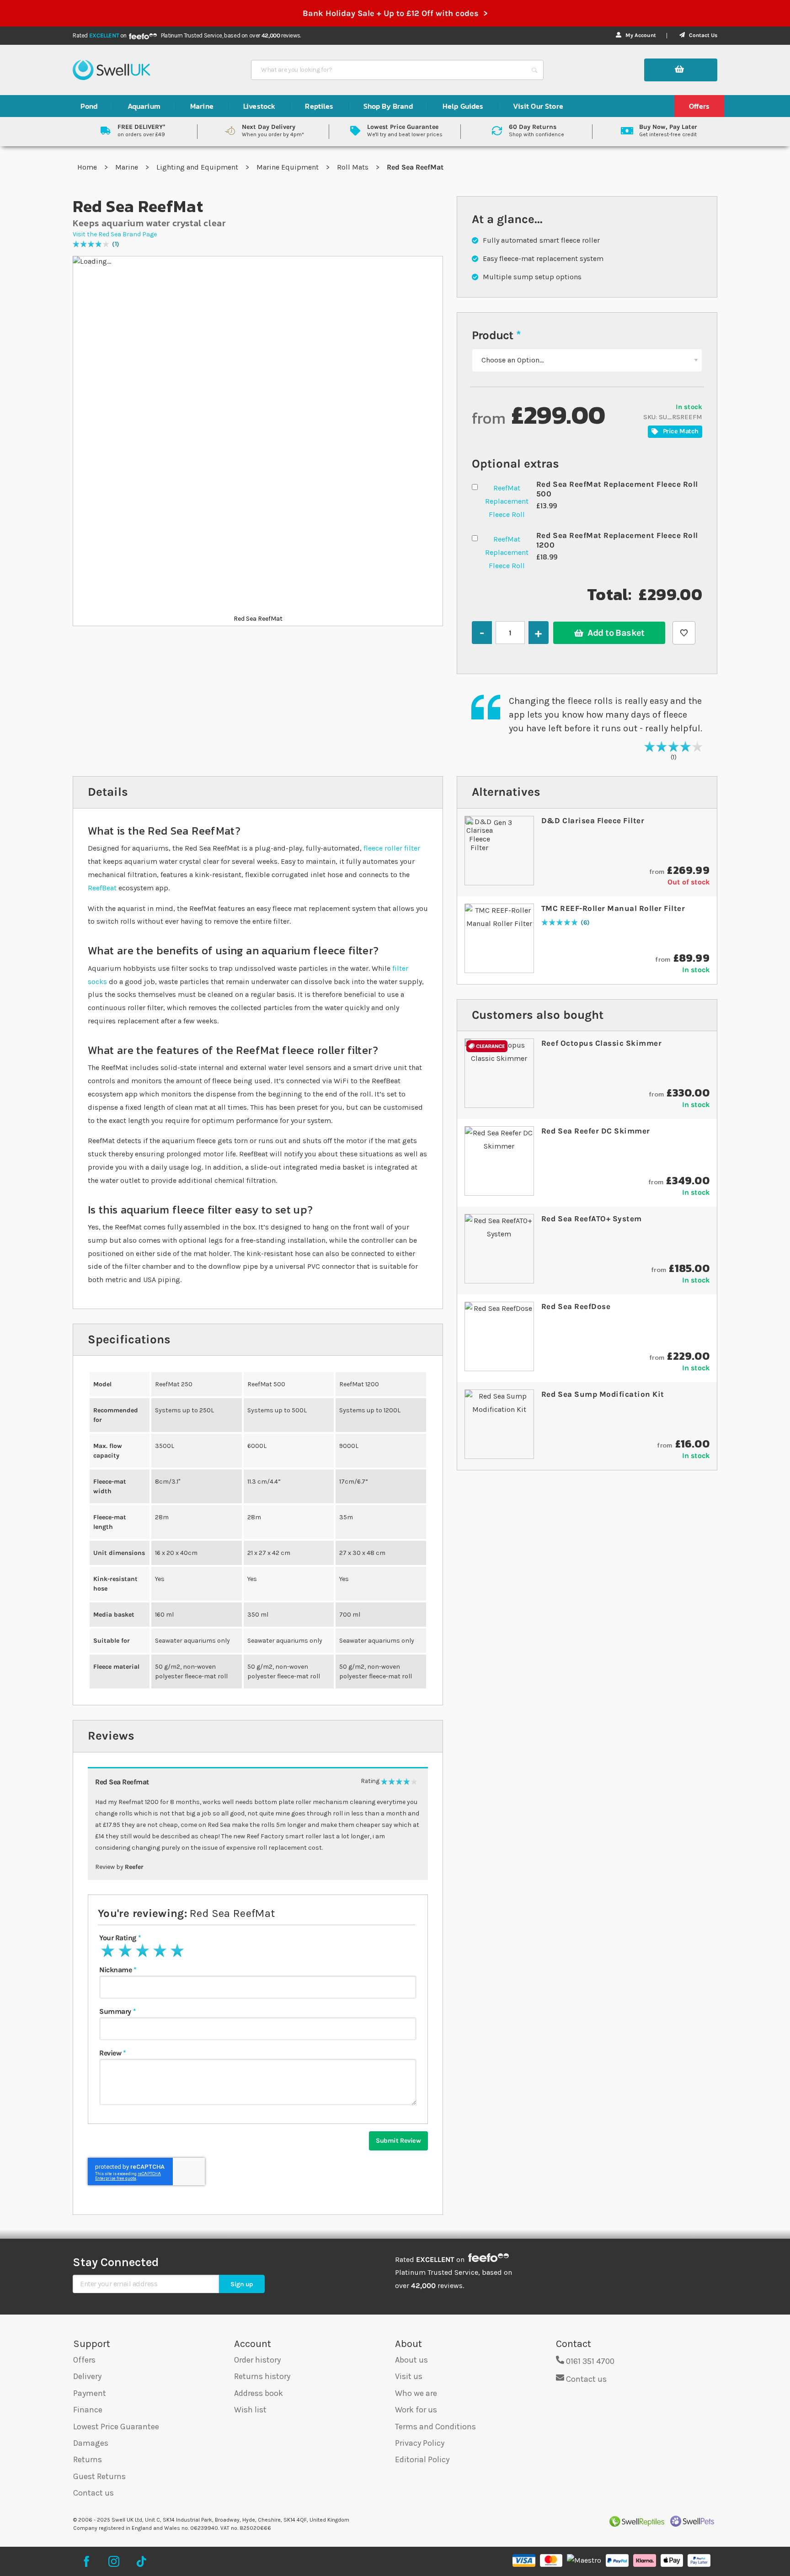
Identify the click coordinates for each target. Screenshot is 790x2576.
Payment (90, 2393)
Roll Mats (354, 167)
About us (411, 2360)
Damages (91, 2443)
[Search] (534, 70)
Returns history (262, 2376)
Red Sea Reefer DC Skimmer (596, 1131)
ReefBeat (102, 888)
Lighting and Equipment (198, 167)
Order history (257, 2360)
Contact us (93, 2493)
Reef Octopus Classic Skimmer (601, 1043)
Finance (88, 2410)
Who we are (416, 2393)
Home (88, 167)
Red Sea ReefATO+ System (592, 1219)
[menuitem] (89, 106)
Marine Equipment (288, 167)
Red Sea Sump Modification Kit (603, 1394)
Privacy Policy (420, 2443)
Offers (84, 2360)
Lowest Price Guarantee (116, 2427)
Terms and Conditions (435, 2427)
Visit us (409, 2376)
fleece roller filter (392, 848)
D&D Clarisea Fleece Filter (593, 820)
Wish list (250, 2410)
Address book (259, 2393)
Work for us (416, 2410)
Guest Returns (99, 2476)
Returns (88, 2459)
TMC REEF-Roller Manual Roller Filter (613, 908)
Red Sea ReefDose (576, 1306)
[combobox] (389, 70)
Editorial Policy (422, 2459)
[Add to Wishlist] (684, 633)
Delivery (87, 2376)
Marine (128, 167)
